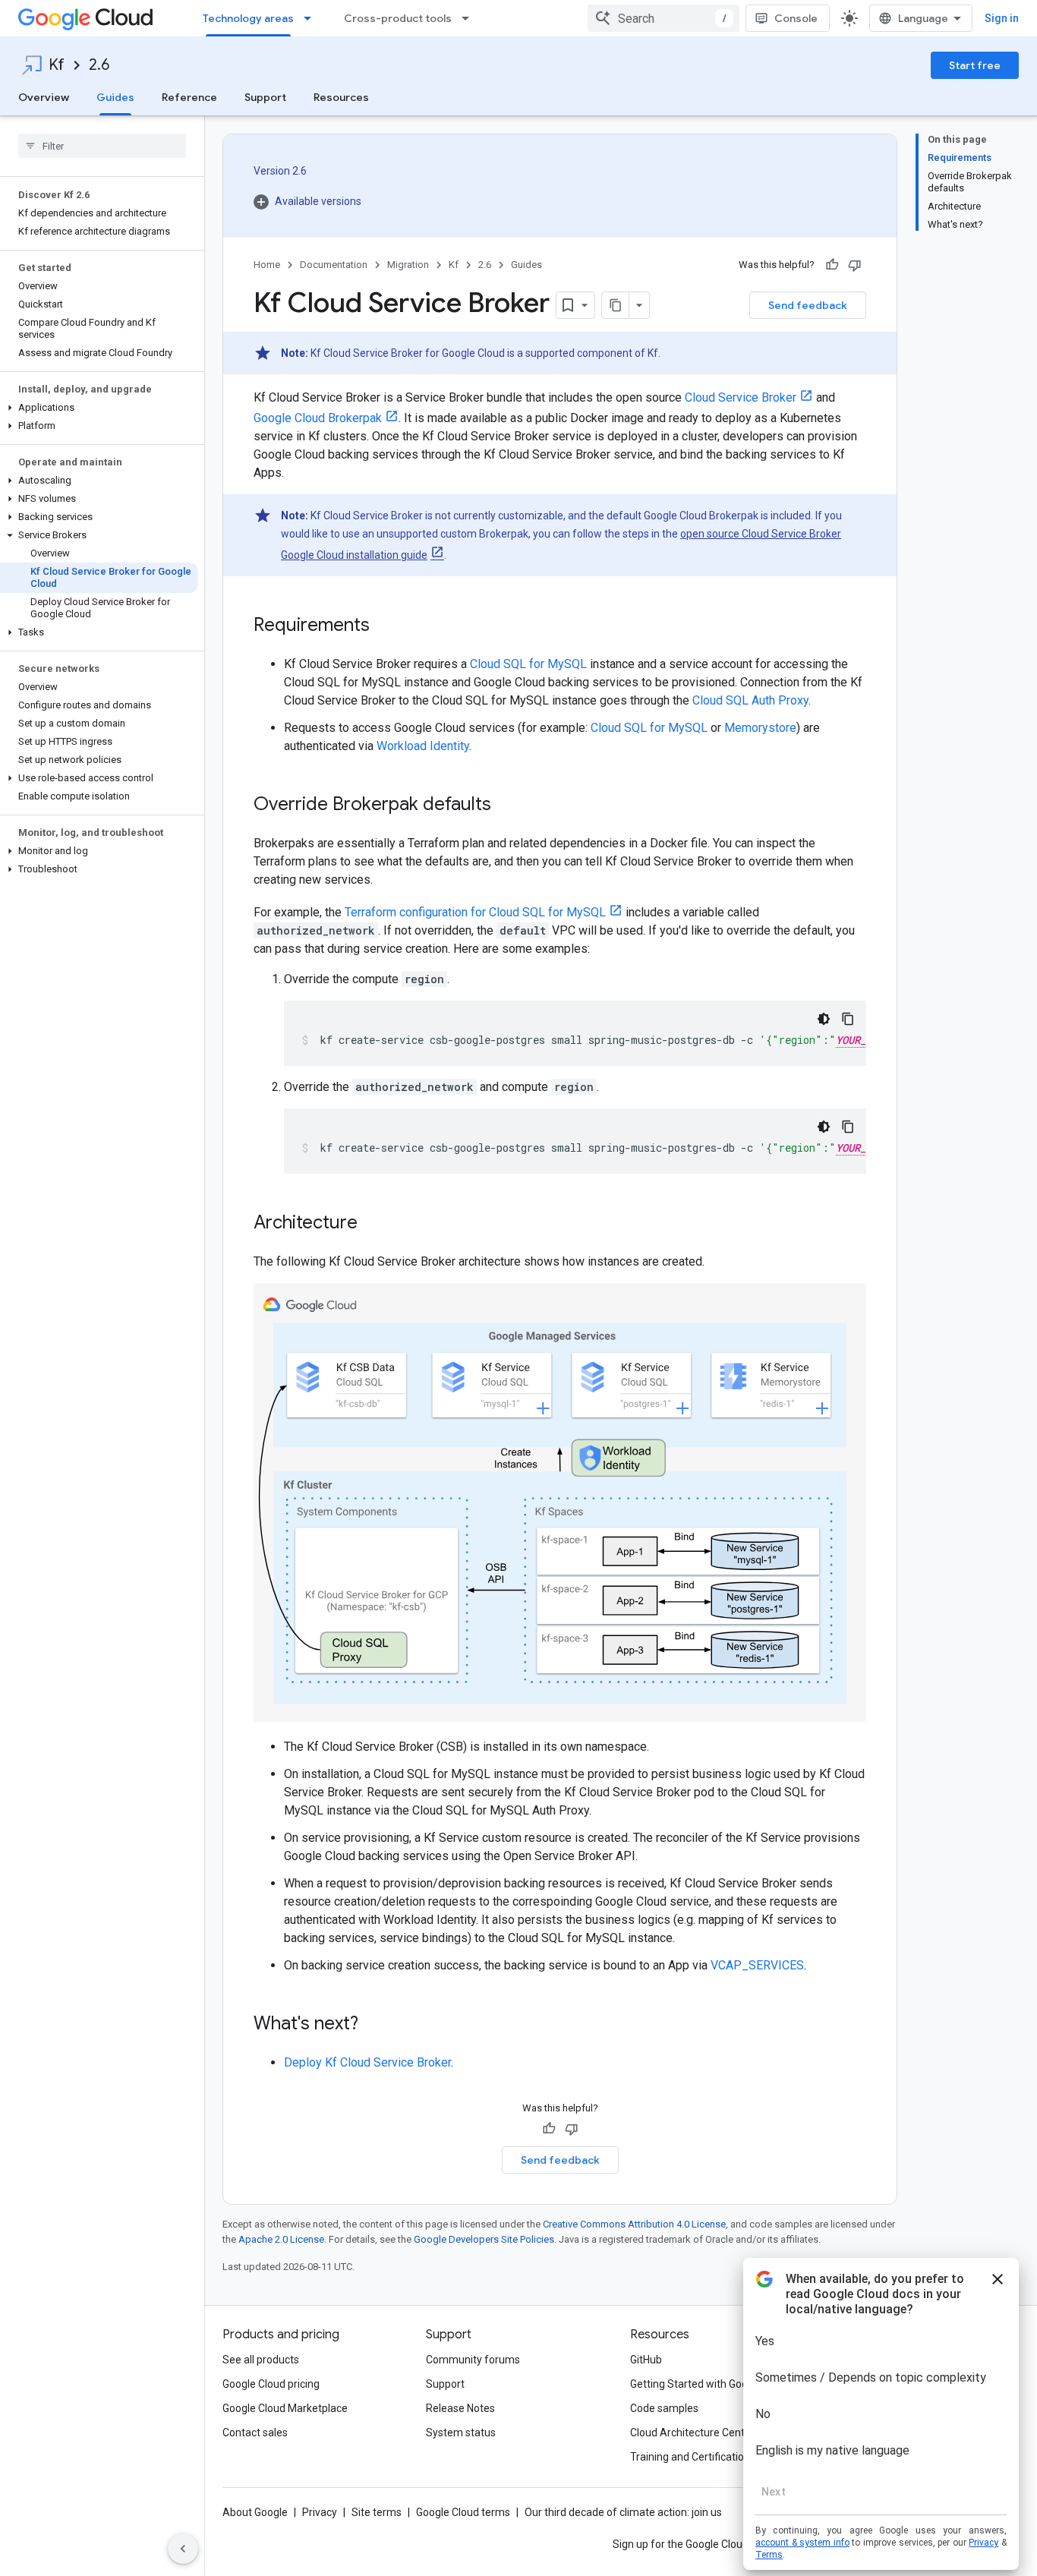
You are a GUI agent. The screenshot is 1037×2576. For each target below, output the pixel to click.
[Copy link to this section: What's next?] (374, 2025)
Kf (57, 65)
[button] (99, 408)
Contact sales (255, 2433)
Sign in (1002, 18)
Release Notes (460, 2408)
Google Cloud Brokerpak (318, 418)
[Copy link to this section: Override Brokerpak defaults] (506, 806)
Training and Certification (690, 2457)
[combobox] (663, 18)
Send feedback (808, 305)
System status (461, 2433)
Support (265, 97)
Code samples (664, 2408)
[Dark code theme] (824, 1019)
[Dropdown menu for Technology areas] (312, 18)
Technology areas (248, 18)
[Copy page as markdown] (616, 305)
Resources (341, 97)
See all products (261, 2360)
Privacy (320, 2512)
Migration (408, 265)
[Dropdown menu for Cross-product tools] (470, 18)
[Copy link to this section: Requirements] (385, 626)
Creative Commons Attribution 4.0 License (634, 2224)
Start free (975, 65)
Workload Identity (423, 746)
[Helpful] (832, 265)
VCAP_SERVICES (757, 1965)
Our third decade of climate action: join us (623, 2512)
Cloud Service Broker (741, 397)
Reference (189, 97)
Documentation (334, 265)
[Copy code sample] (848, 1019)
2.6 (99, 65)
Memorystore (760, 728)
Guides (115, 97)
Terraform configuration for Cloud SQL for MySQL (475, 912)
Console (796, 18)
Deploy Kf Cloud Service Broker (367, 2062)
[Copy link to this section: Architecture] (373, 1224)
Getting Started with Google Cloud (711, 2384)
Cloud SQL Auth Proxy (750, 700)
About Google (255, 2512)
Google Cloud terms (463, 2512)
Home (267, 265)
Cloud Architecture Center (692, 2433)
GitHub (646, 2360)
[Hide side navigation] (183, 2549)
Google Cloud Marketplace (285, 2408)
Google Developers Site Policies (484, 2239)
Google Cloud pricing (271, 2384)
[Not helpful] (855, 265)
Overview (44, 97)
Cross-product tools (398, 18)
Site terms (377, 2512)
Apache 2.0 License (281, 2239)
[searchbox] (102, 146)
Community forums (473, 2360)
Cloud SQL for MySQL (528, 664)
